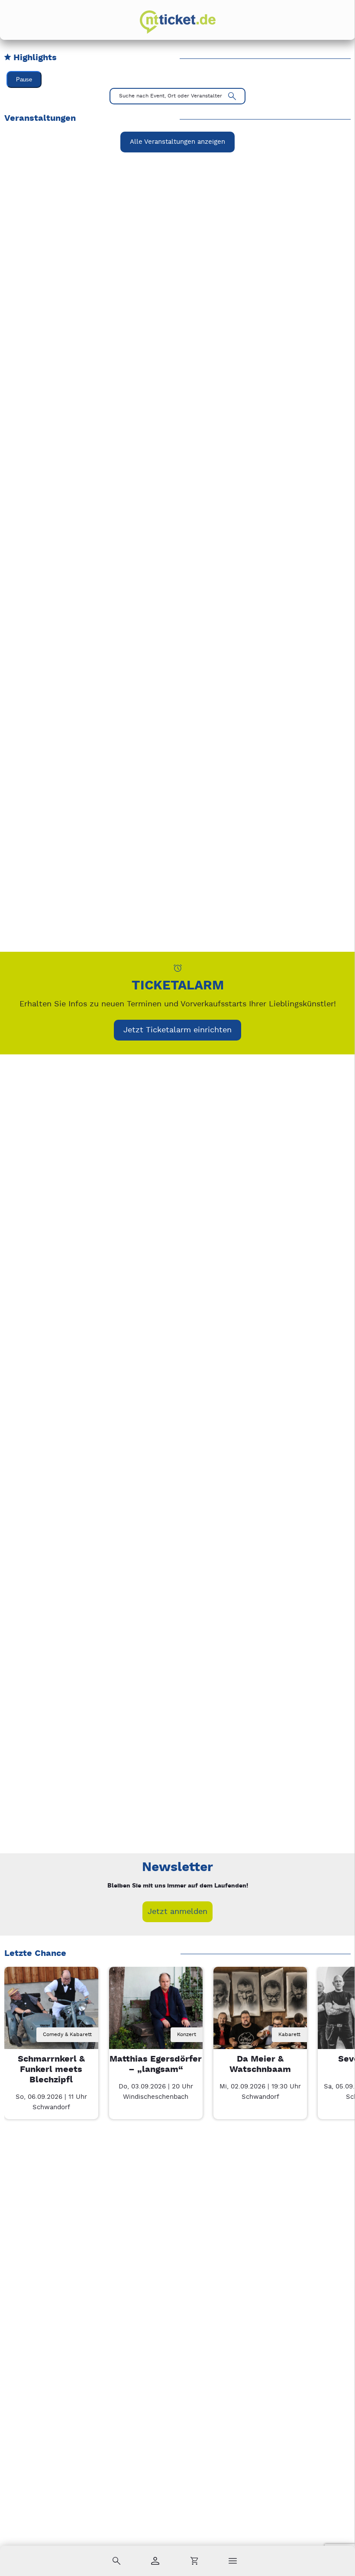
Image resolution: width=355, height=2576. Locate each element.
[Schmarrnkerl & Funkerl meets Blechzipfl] (51, 2014)
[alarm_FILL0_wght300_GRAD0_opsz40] (178, 968)
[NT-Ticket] (178, 22)
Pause (24, 79)
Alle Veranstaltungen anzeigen (177, 142)
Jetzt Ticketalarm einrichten (177, 1030)
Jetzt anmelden (177, 1912)
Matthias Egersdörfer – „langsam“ (156, 2064)
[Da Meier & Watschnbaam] (260, 2014)
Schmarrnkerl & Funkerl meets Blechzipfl (51, 2070)
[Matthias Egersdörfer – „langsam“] (156, 2014)
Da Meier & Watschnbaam (260, 2064)
